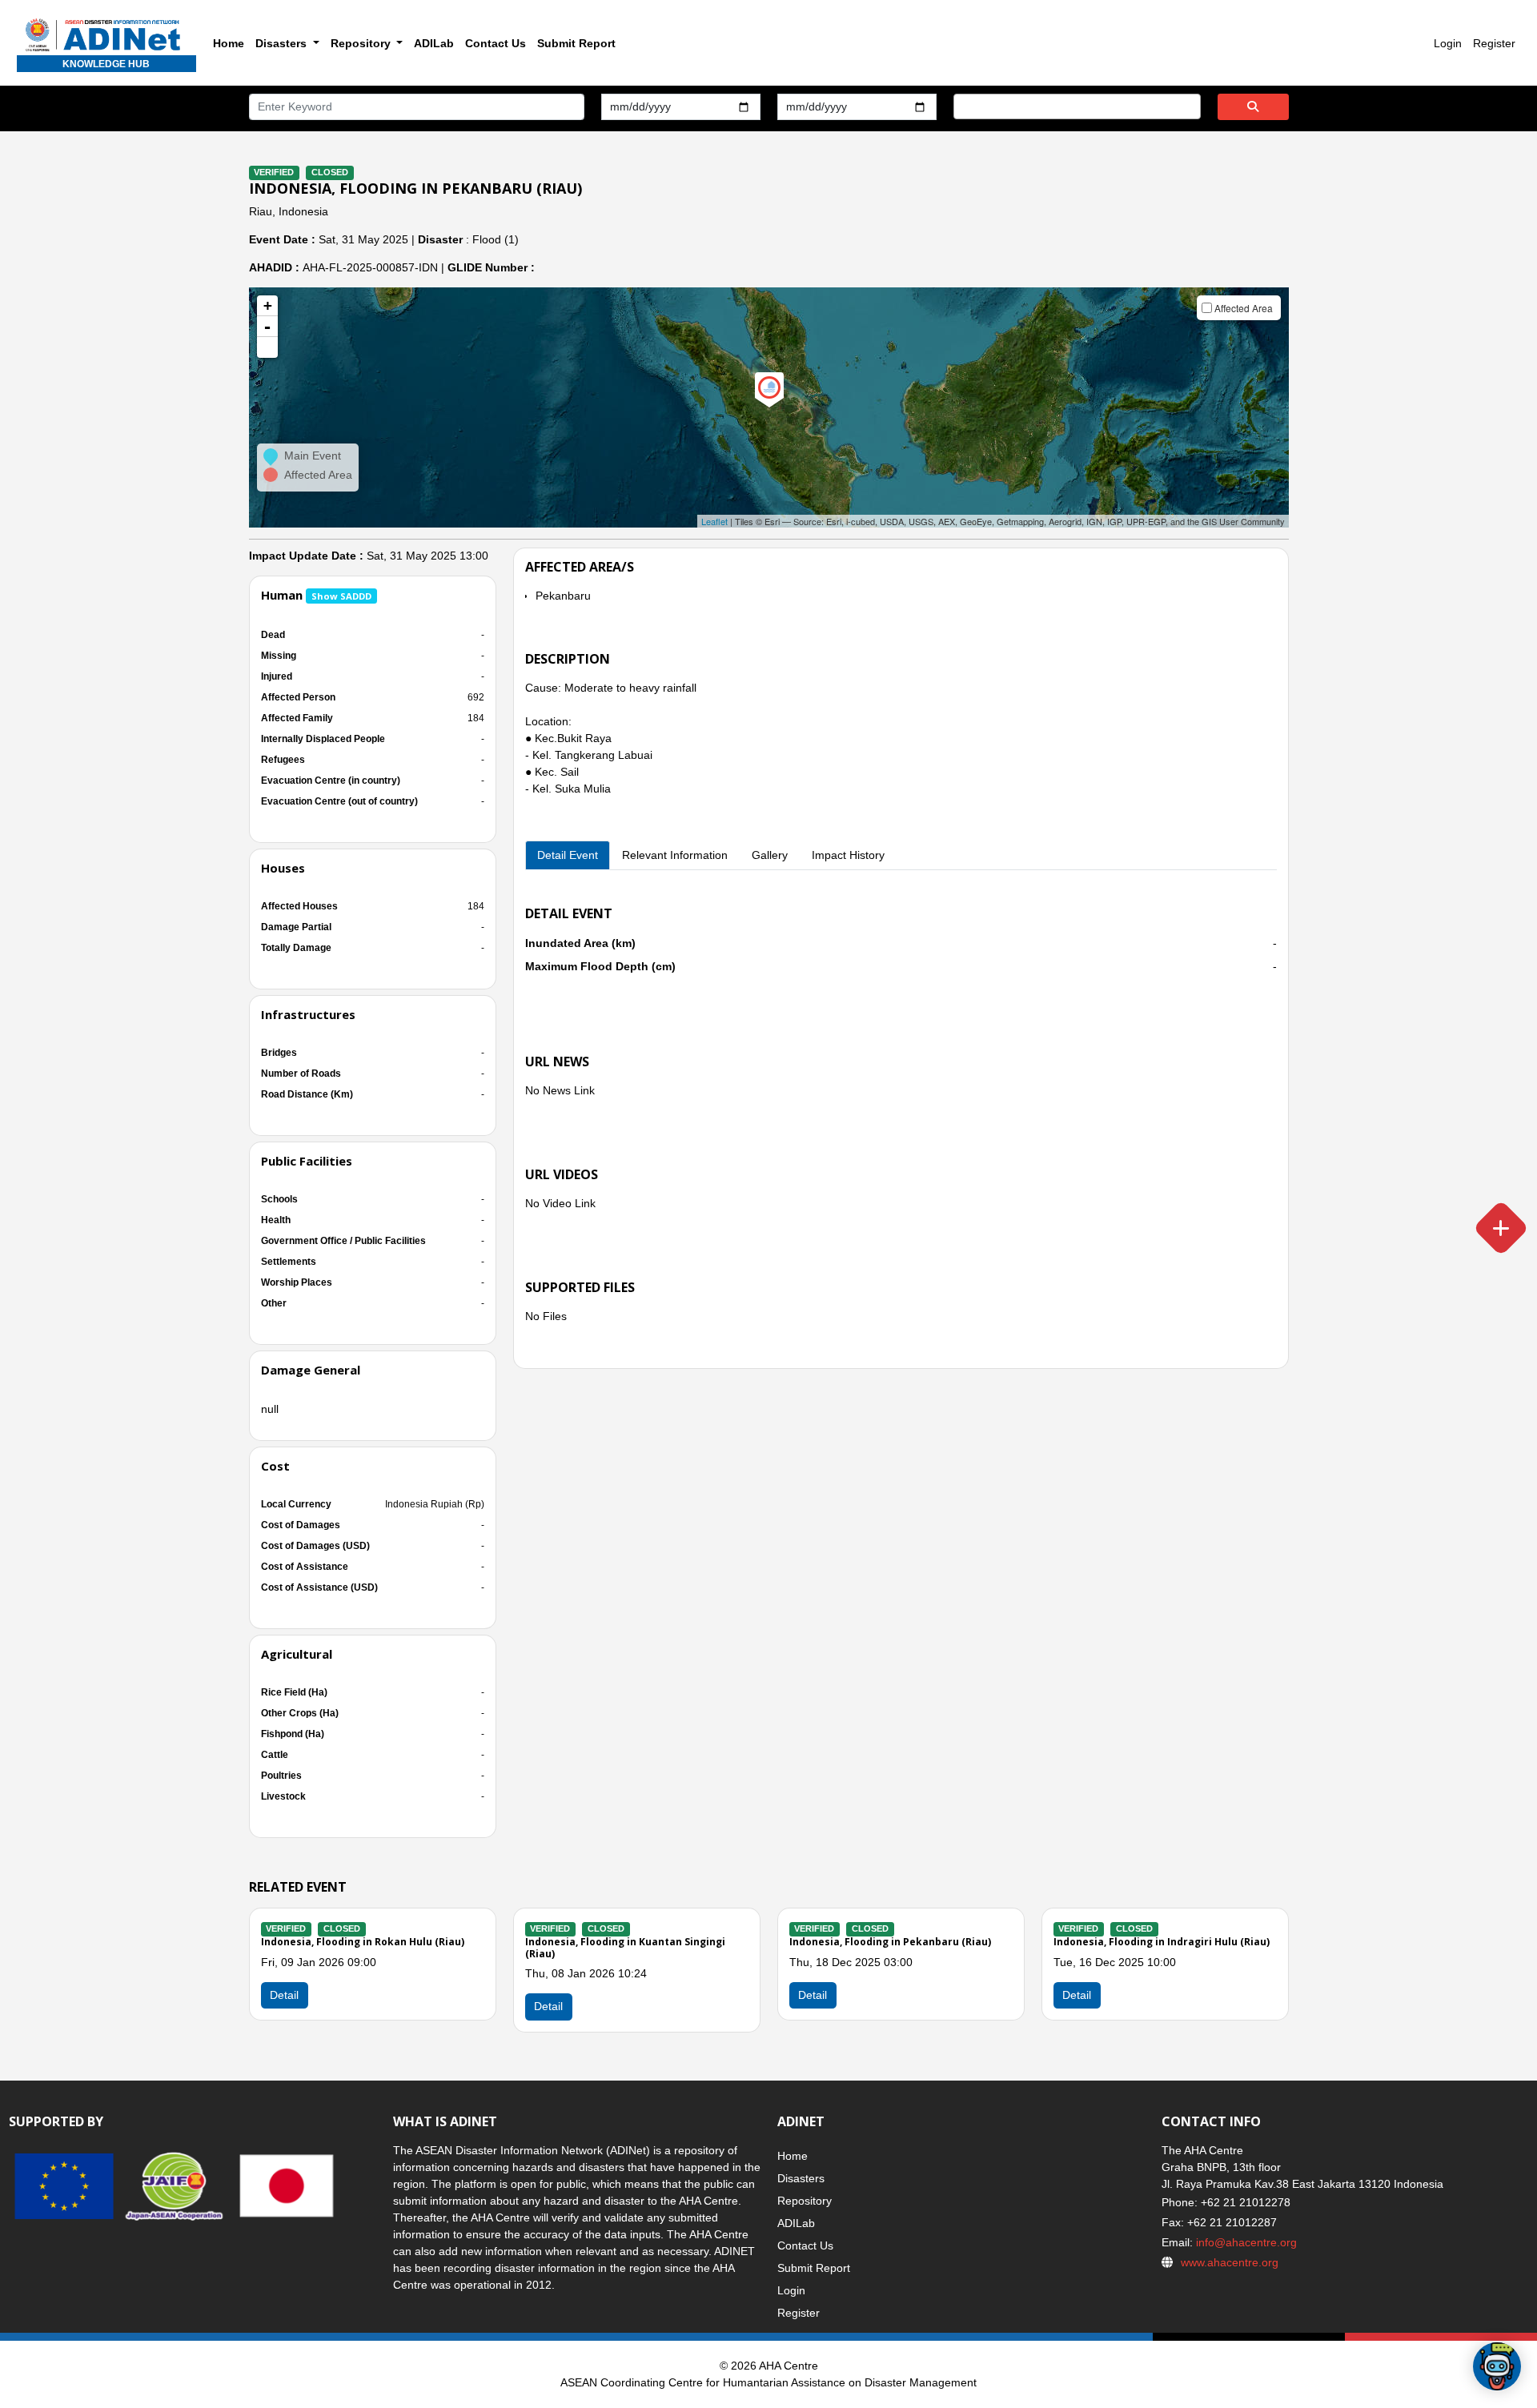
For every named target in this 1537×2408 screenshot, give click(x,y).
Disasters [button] (283, 43)
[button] (267, 347)
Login (1448, 43)
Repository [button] (362, 43)
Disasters (801, 2178)
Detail (548, 2006)
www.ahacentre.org (1230, 2262)
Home (229, 43)
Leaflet (714, 521)
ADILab (434, 43)
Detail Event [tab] (568, 855)
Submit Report (576, 43)
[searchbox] (963, 106)
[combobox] (1077, 106)
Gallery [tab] (770, 855)
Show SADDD (341, 596)
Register (1494, 43)
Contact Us (496, 43)
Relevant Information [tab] (675, 855)
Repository (805, 2201)
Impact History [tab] (848, 855)
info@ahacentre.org (1245, 2242)
